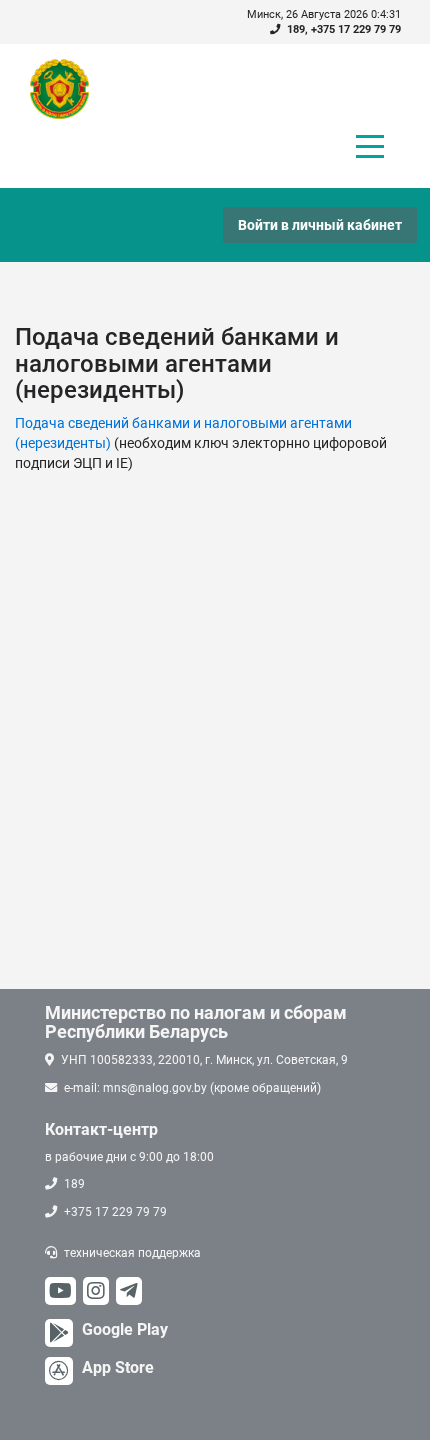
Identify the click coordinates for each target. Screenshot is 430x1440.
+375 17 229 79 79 (356, 29)
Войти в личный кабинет (320, 225)
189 (296, 29)
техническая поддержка (132, 1253)
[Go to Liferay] (69, 89)
